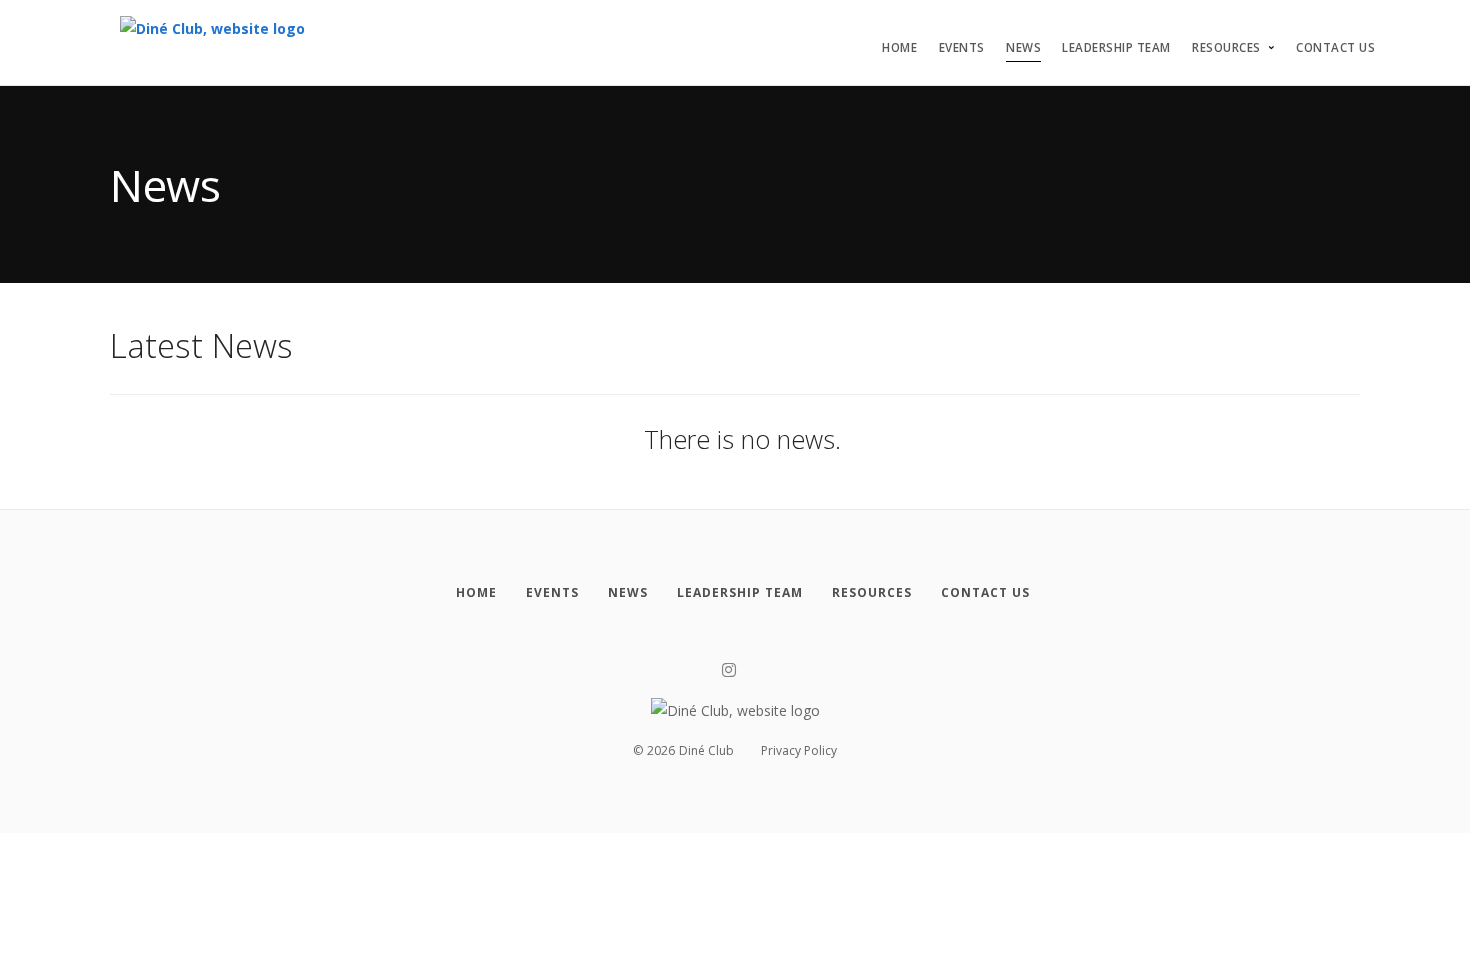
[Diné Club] (212, 39)
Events (962, 47)
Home (899, 47)
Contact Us (1335, 47)
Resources (1226, 47)
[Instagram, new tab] (729, 670)
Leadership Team (1116, 47)
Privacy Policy (799, 750)
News (1023, 47)
